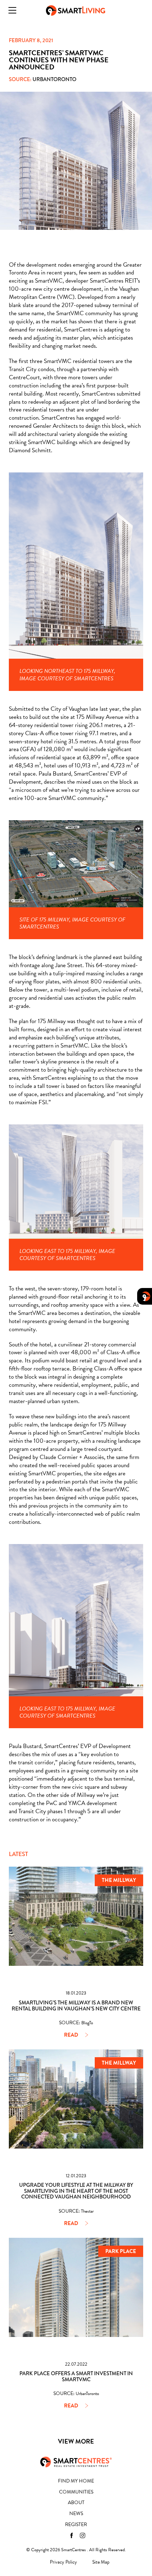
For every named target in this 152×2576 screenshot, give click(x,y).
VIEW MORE (76, 2441)
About (76, 2503)
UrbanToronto (54, 79)
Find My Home (76, 2481)
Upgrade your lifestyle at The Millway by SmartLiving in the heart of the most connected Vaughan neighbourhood (76, 2191)
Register (76, 2524)
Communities (76, 2492)
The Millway (119, 1880)
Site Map (101, 2562)
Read (71, 2035)
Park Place (121, 2251)
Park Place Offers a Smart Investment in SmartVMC (76, 2376)
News (76, 2513)
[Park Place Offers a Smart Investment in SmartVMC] (76, 2287)
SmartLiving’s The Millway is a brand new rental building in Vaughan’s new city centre (76, 2006)
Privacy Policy (63, 2562)
